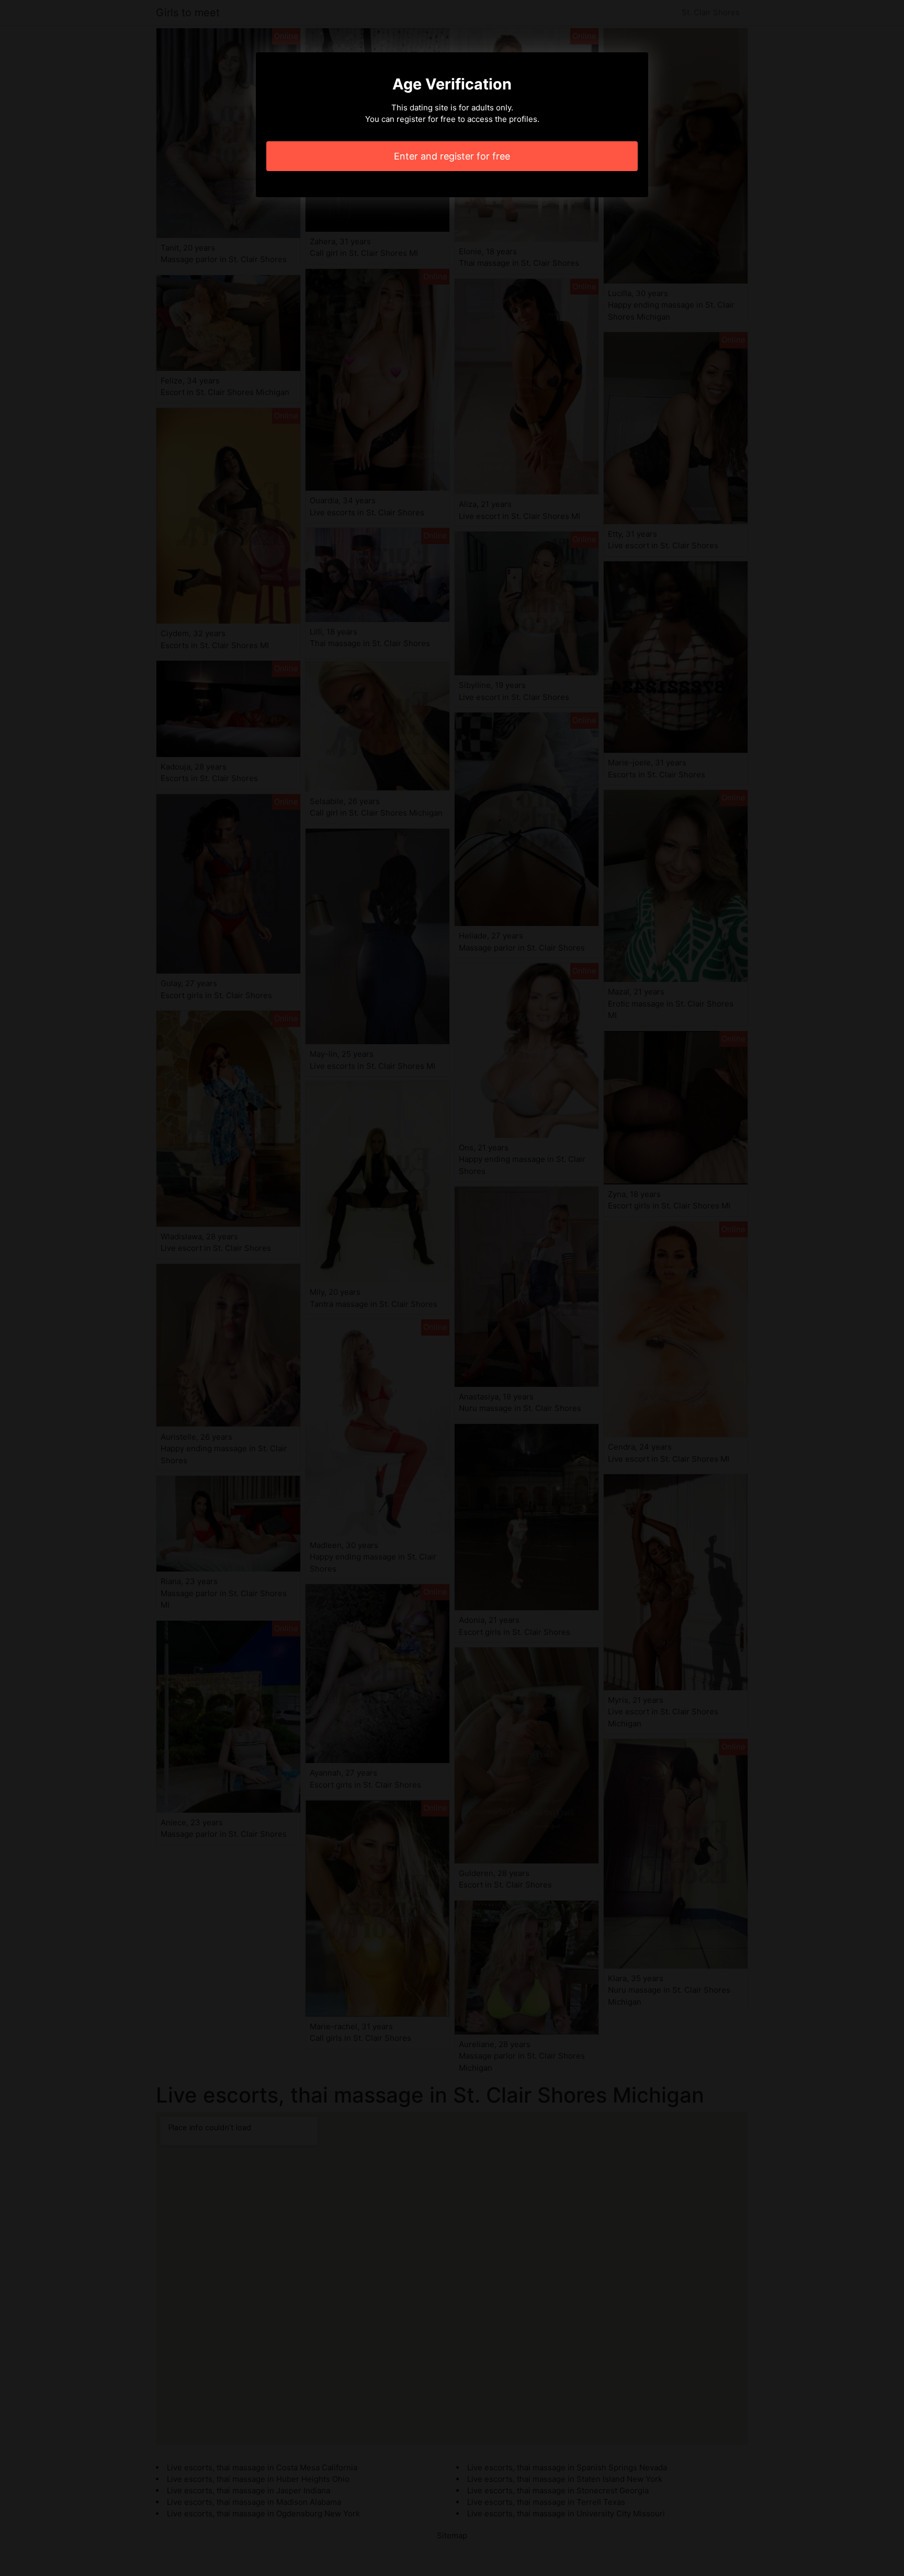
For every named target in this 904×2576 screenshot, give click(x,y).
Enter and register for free (452, 156)
